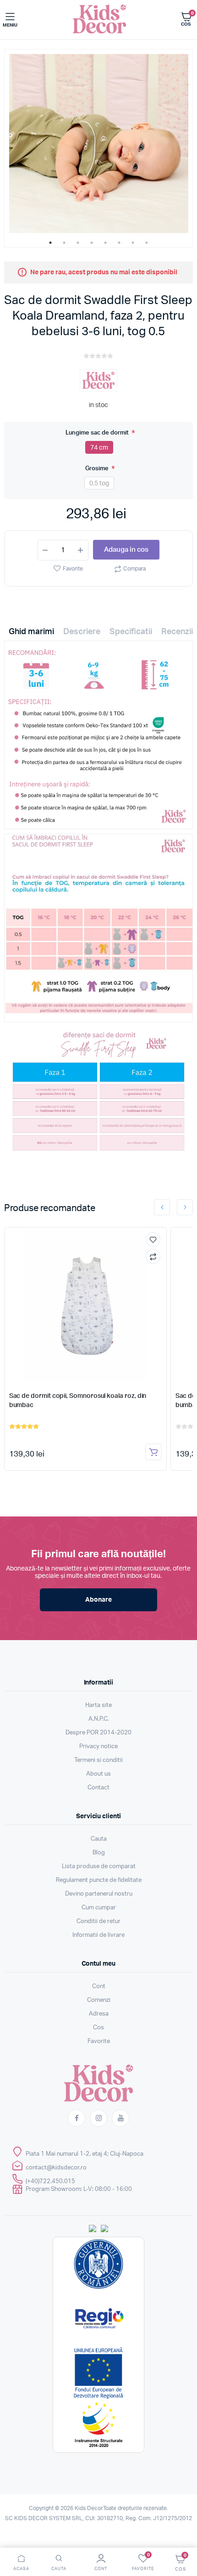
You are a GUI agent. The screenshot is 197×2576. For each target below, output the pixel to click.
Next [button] (185, 1207)
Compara (134, 569)
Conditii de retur (98, 1921)
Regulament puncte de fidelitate (99, 1880)
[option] (99, 144)
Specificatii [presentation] (131, 632)
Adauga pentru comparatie (153, 1256)
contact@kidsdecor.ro (56, 2168)
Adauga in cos (126, 550)
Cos (98, 2028)
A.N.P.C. (99, 1719)
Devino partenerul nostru (99, 1894)
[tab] (31, 634)
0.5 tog (99, 484)
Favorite (73, 569)
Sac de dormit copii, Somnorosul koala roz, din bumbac (78, 1401)
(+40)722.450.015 (50, 2182)
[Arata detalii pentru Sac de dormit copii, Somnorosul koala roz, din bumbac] (86, 1306)
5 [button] (105, 243)
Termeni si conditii (98, 1760)
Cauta (99, 1839)
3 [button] (78, 243)
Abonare (98, 1600)
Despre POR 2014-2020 (98, 1733)
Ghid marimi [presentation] (31, 632)
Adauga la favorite (153, 1239)
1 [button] (50, 243)
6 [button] (119, 243)
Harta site (98, 1705)
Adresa (99, 2014)
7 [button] (133, 243)
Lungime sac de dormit (98, 432)
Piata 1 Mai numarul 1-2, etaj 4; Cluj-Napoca (85, 2154)
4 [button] (92, 243)
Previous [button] (162, 1207)
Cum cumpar (99, 1908)
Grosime (98, 468)
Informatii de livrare (98, 1935)
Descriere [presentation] (82, 632)
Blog (99, 1853)
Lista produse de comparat (99, 1867)
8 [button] (147, 243)
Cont (99, 1986)
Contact (98, 1788)
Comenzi (99, 2000)
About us (98, 1774)
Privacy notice (98, 1747)
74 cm (99, 448)
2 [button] (64, 243)
